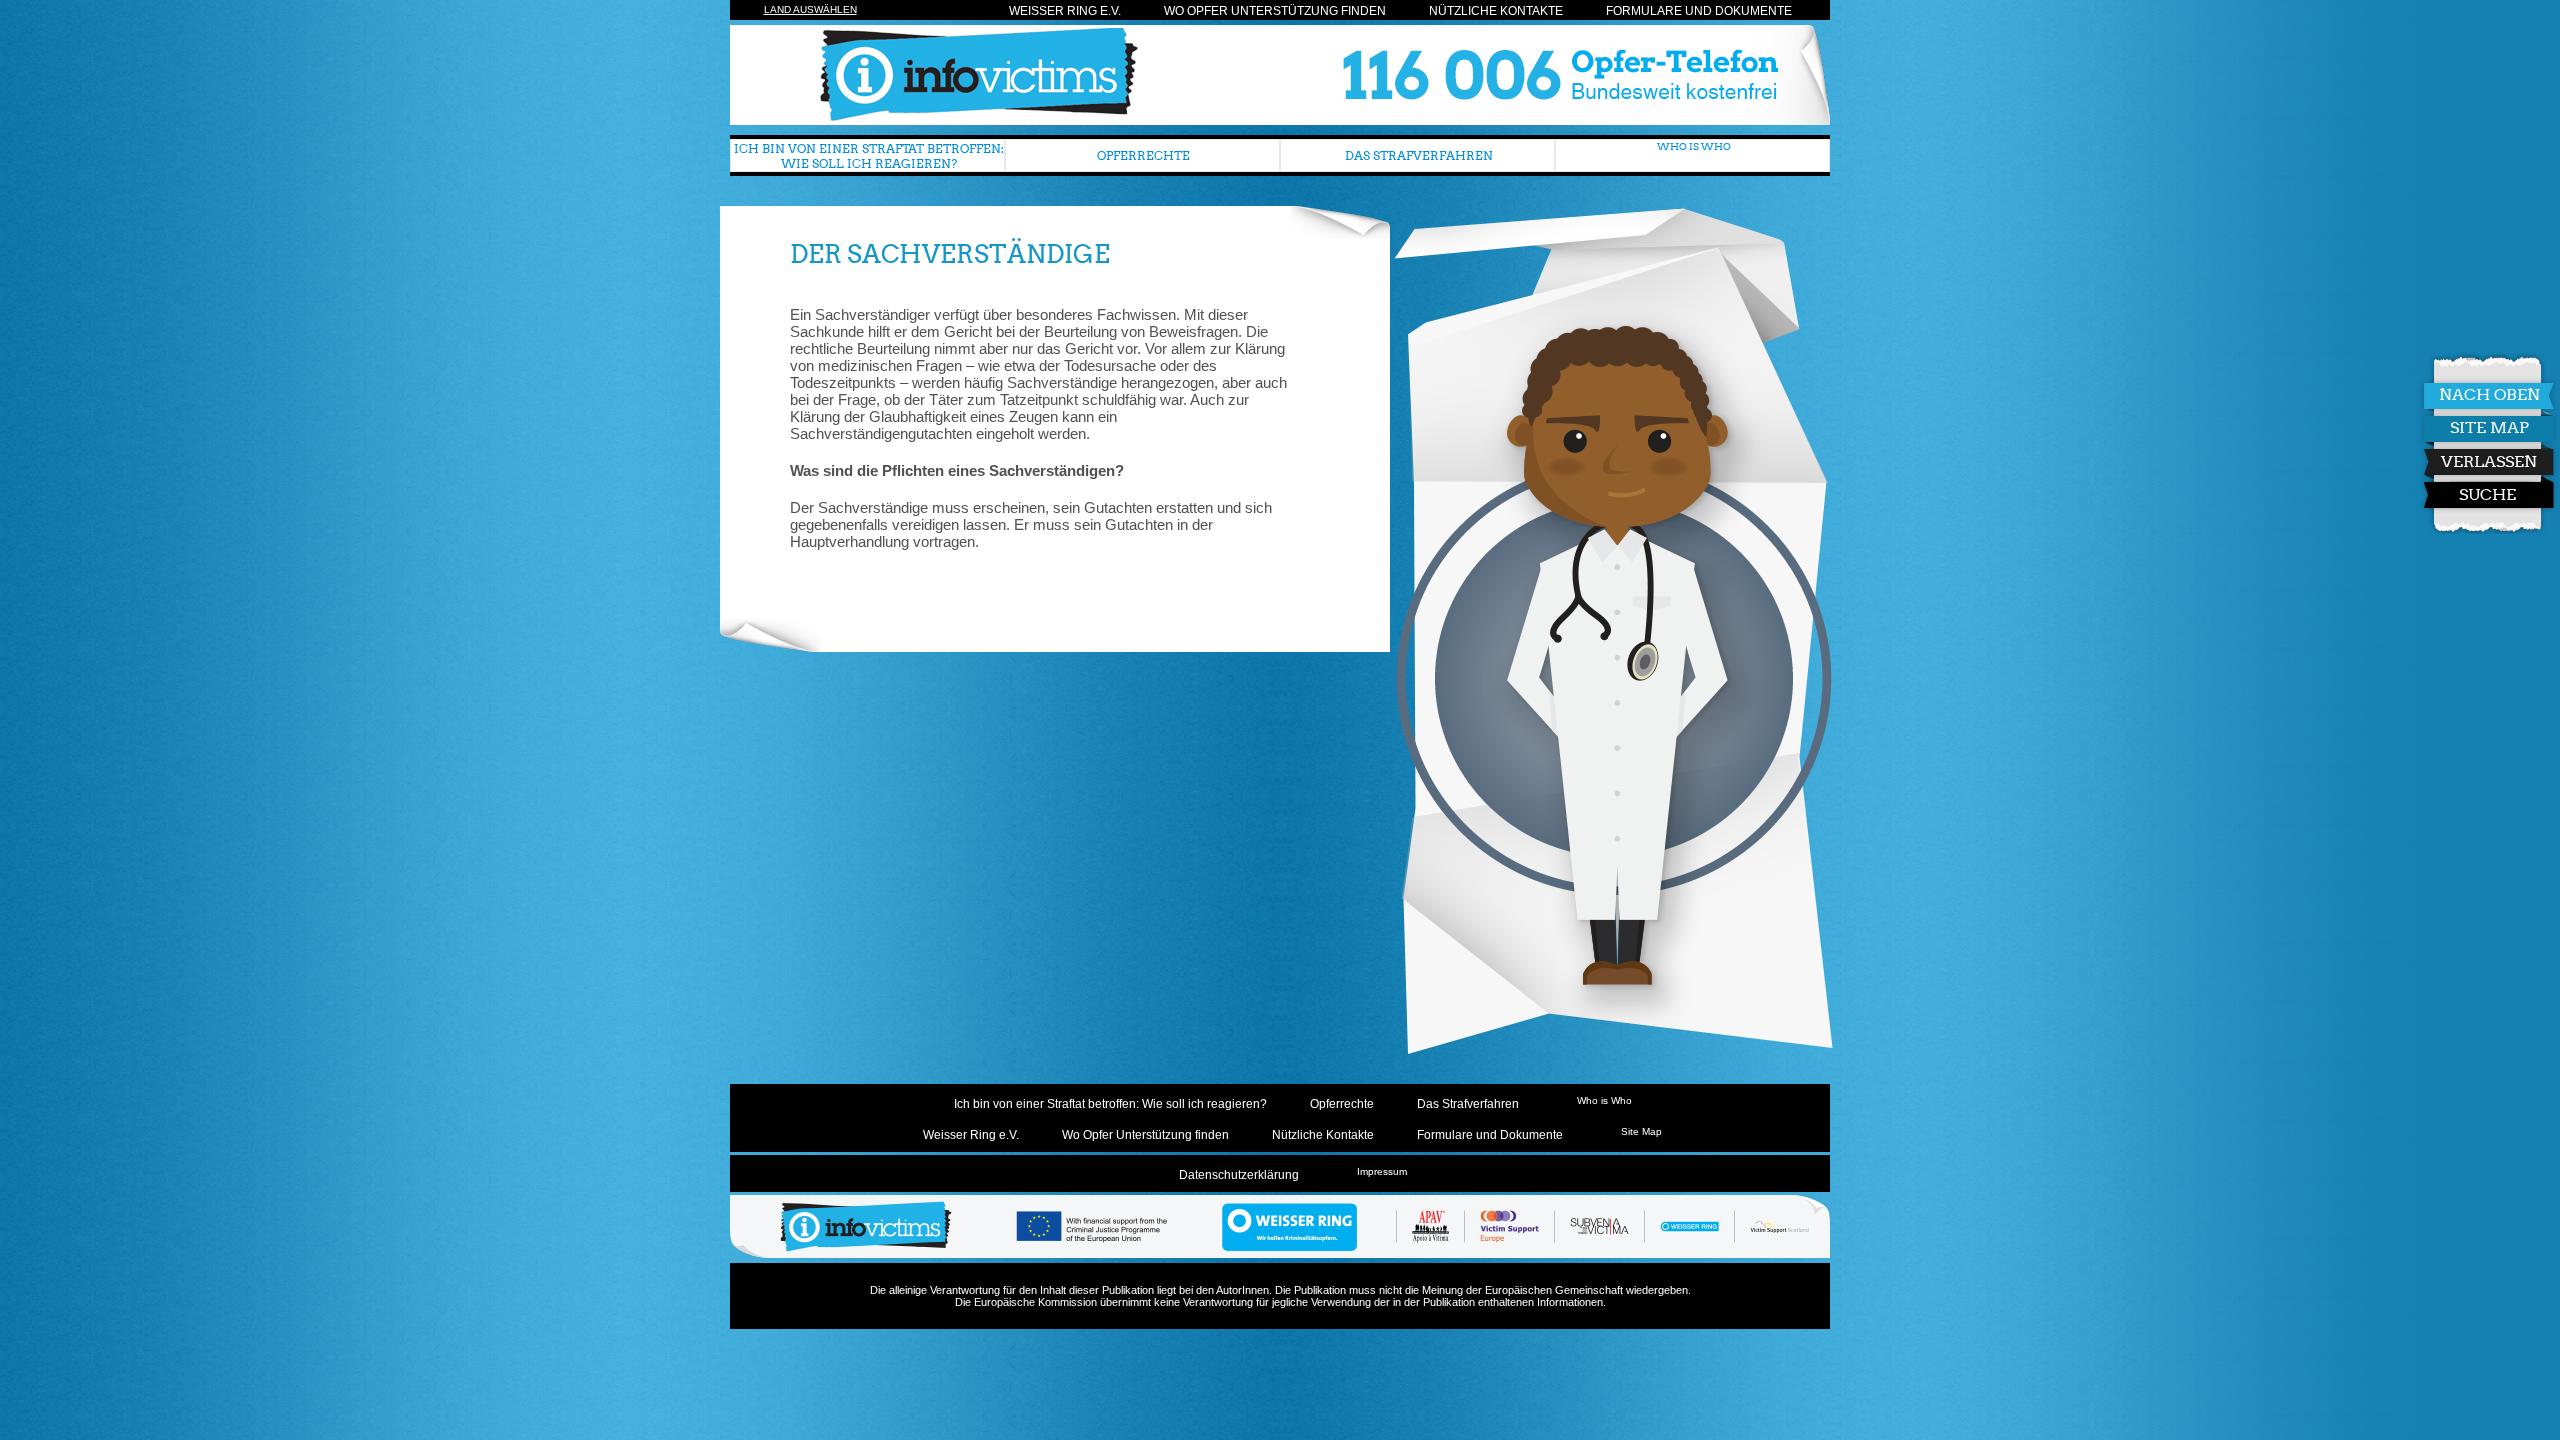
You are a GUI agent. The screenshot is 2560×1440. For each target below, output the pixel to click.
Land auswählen (810, 9)
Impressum (1382, 1171)
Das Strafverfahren (1419, 155)
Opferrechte (1143, 155)
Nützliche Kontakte (1496, 11)
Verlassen (2489, 461)
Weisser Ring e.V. (1065, 11)
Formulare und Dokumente (1699, 11)
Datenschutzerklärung (1239, 1175)
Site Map (2489, 427)
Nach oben (2489, 394)
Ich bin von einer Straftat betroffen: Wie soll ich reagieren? (869, 156)
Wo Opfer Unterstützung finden (1275, 11)
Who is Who (1694, 146)
